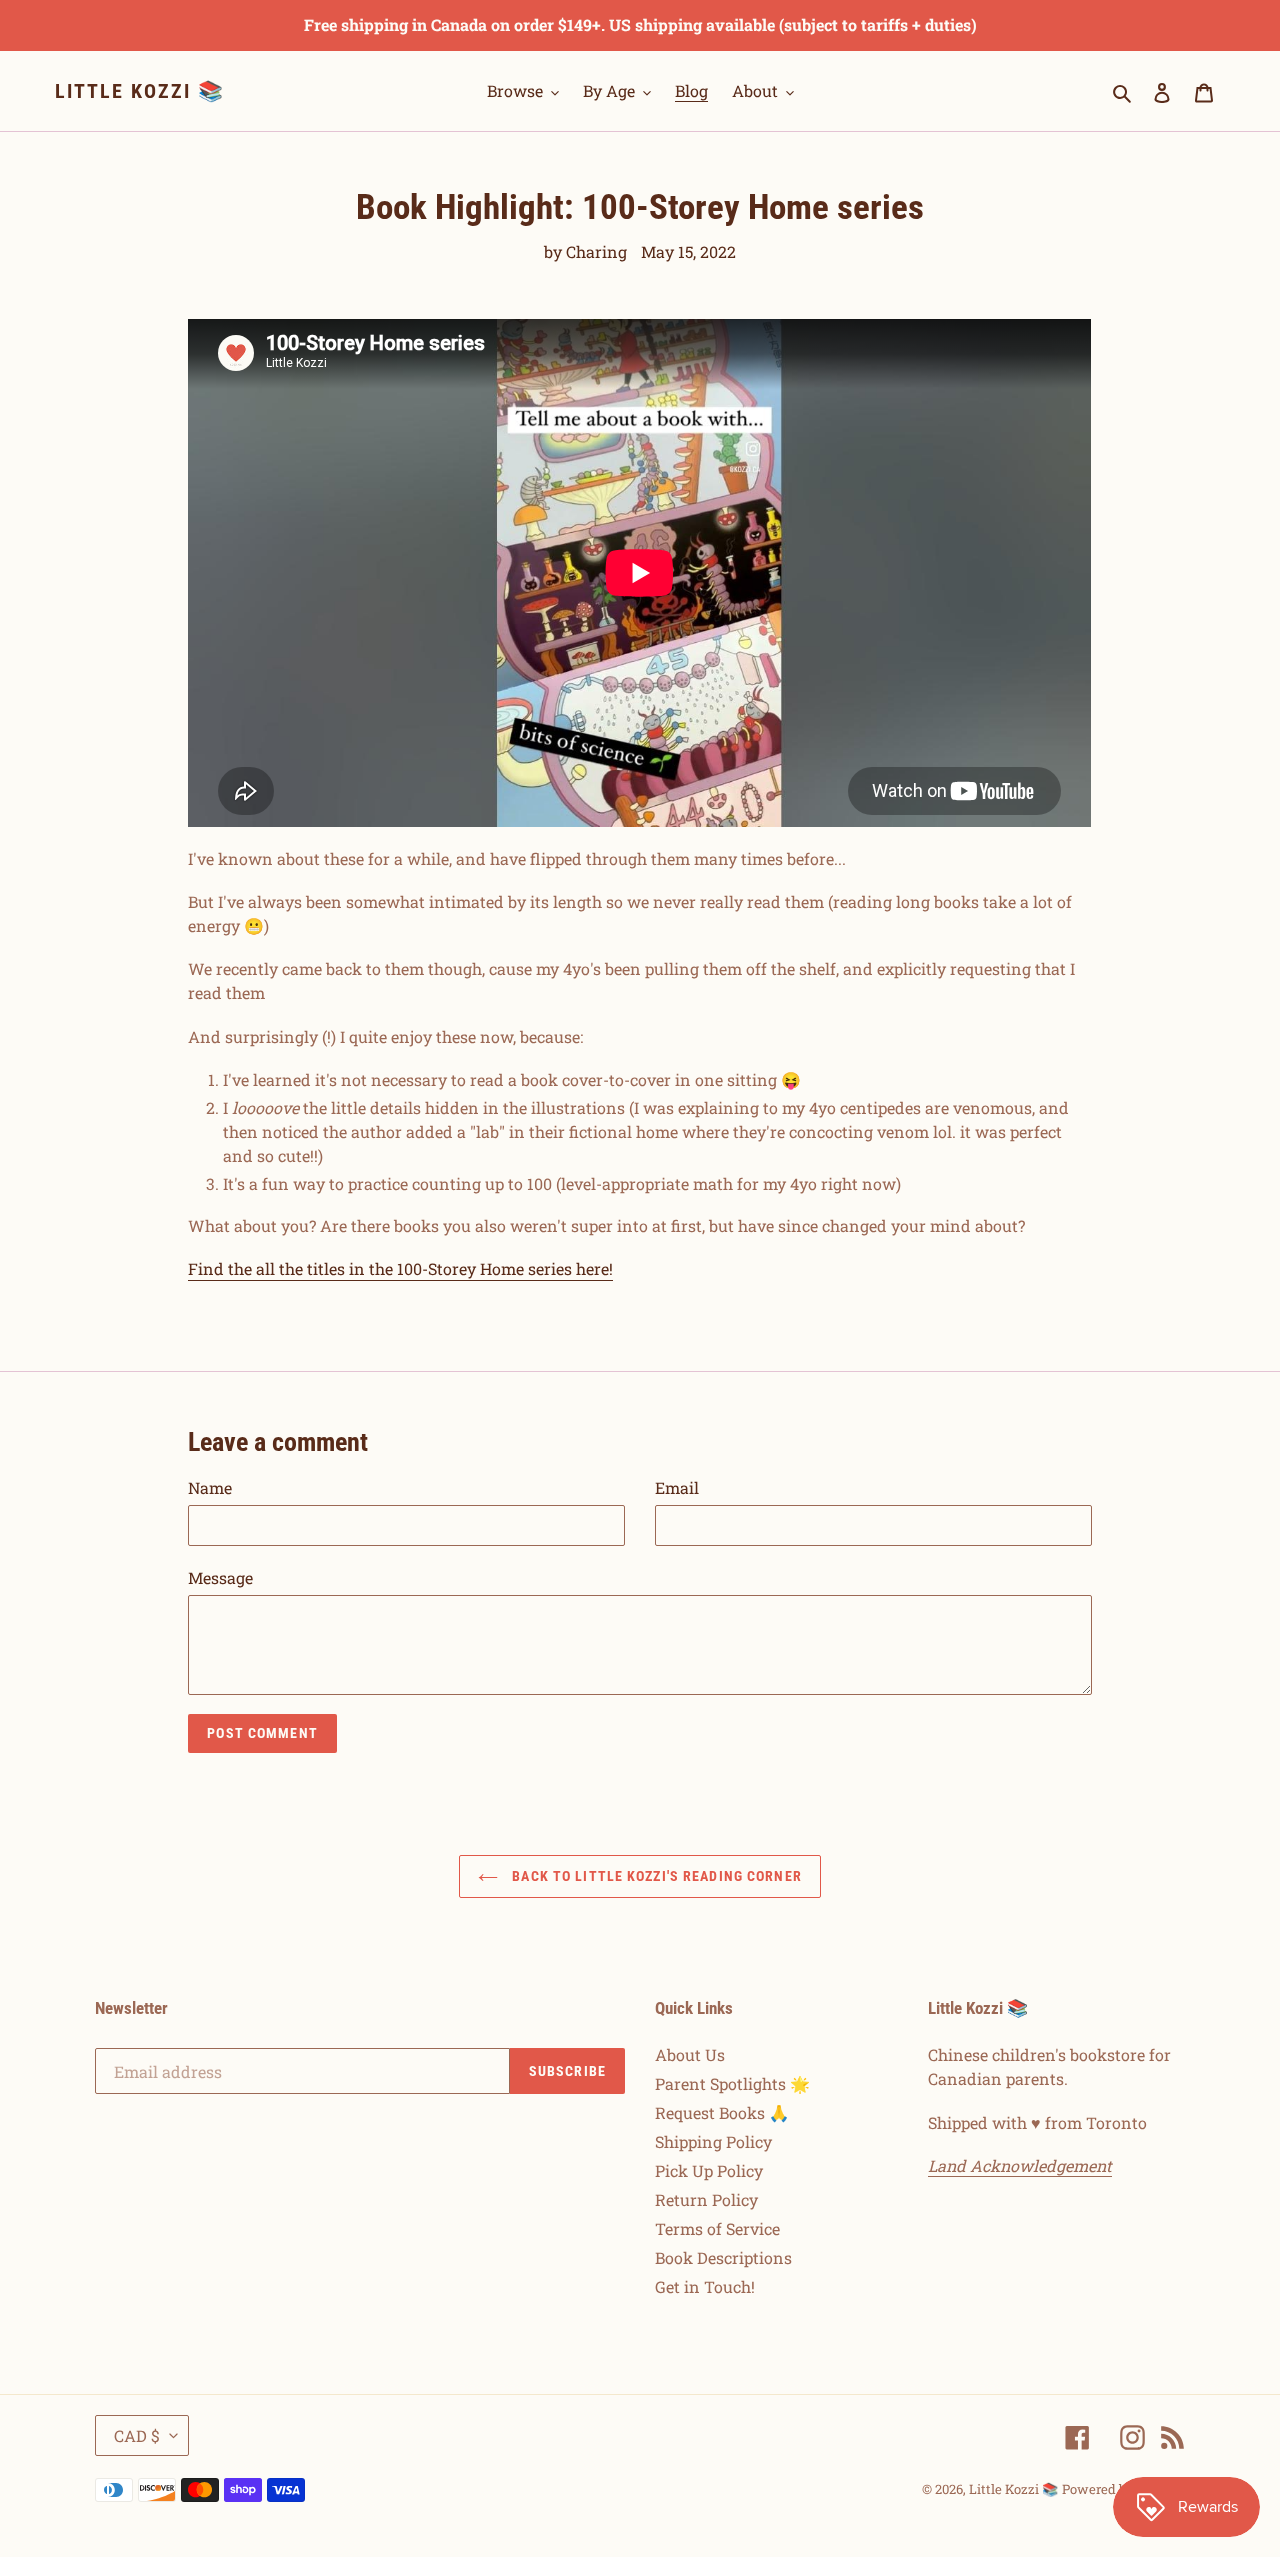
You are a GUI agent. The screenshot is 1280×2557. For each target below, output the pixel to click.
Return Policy (706, 2199)
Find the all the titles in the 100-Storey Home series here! (400, 1268)
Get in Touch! (705, 2286)
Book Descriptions (723, 2257)
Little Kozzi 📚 (140, 91)
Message (220, 1577)
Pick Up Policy (709, 2170)
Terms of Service (717, 2228)
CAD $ (137, 2435)
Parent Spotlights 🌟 (732, 2083)
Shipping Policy (713, 2141)
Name (210, 1487)
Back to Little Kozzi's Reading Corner (655, 1876)
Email (677, 1487)
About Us (690, 2054)
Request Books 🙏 (722, 2112)
